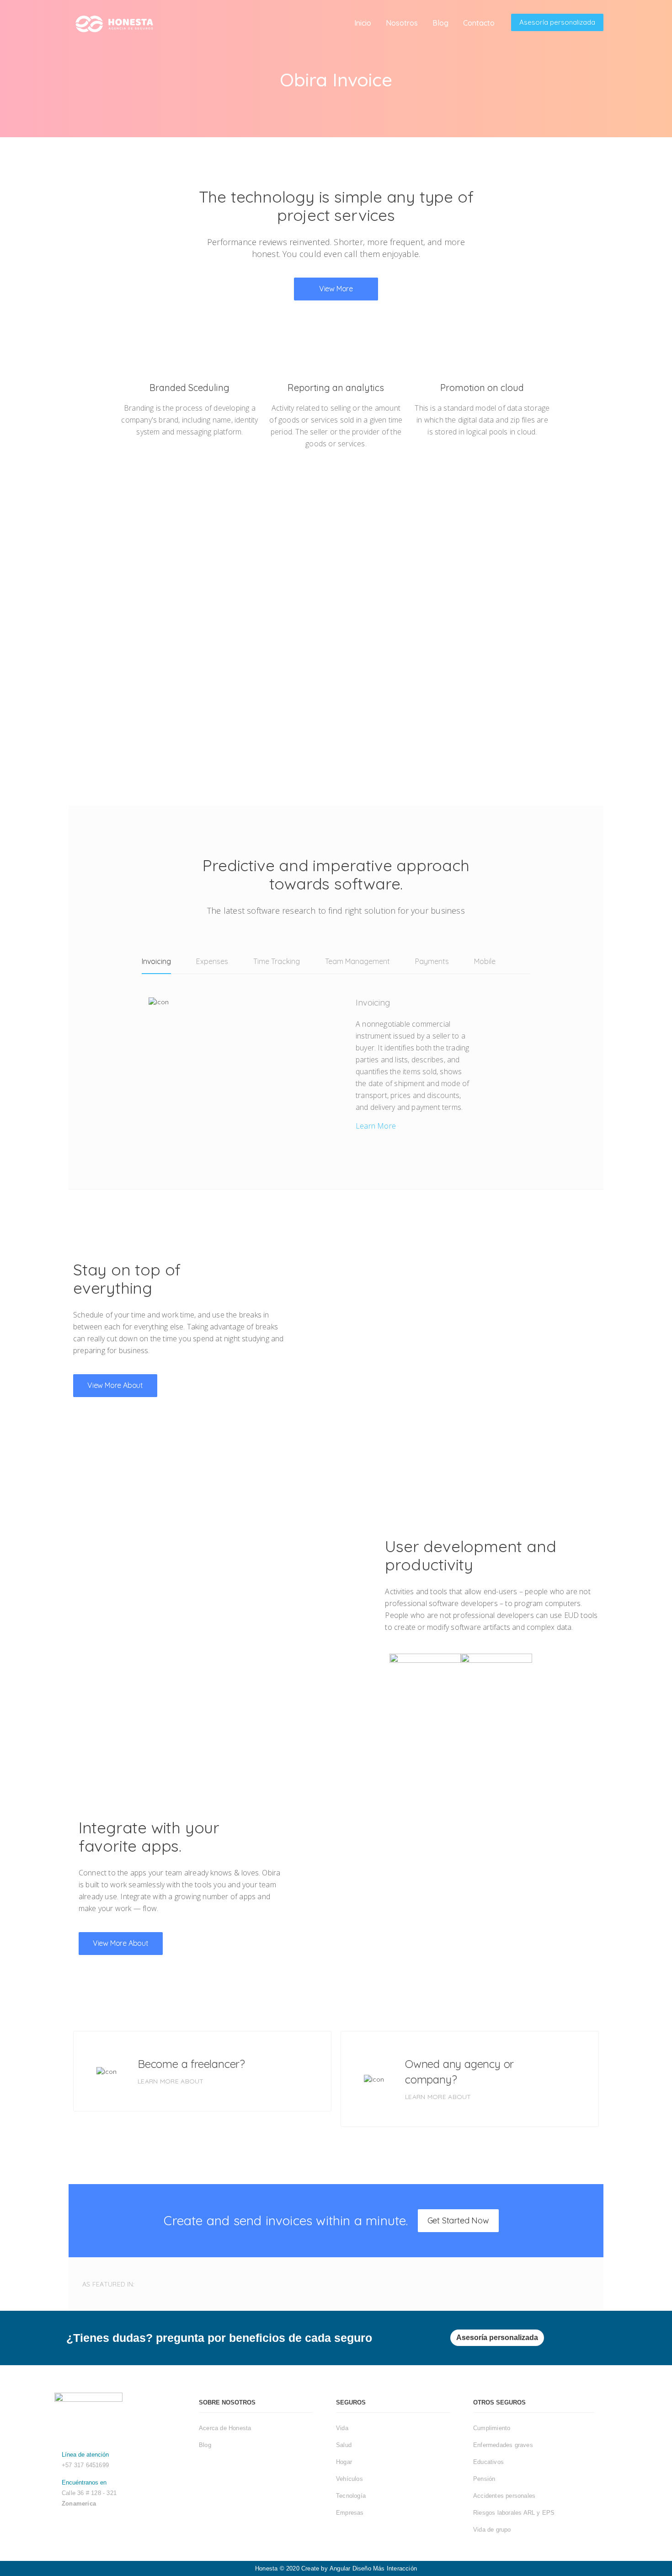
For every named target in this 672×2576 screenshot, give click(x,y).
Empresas (350, 2513)
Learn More (376, 1126)
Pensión (484, 2479)
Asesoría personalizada (557, 22)
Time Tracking (277, 961)
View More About (115, 1385)
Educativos (488, 2462)
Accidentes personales (504, 2496)
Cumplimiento (492, 2428)
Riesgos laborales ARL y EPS (514, 2513)
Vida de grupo (492, 2530)
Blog (205, 2445)
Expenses (212, 961)
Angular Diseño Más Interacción (373, 2568)
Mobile (485, 961)
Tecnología (351, 2496)
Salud (344, 2445)
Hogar (344, 2462)
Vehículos (349, 2479)
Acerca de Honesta (225, 2428)
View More (336, 289)
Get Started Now (458, 2220)
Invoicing (156, 961)
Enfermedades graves (503, 2445)
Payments (432, 961)
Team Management (357, 961)
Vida (342, 2428)
